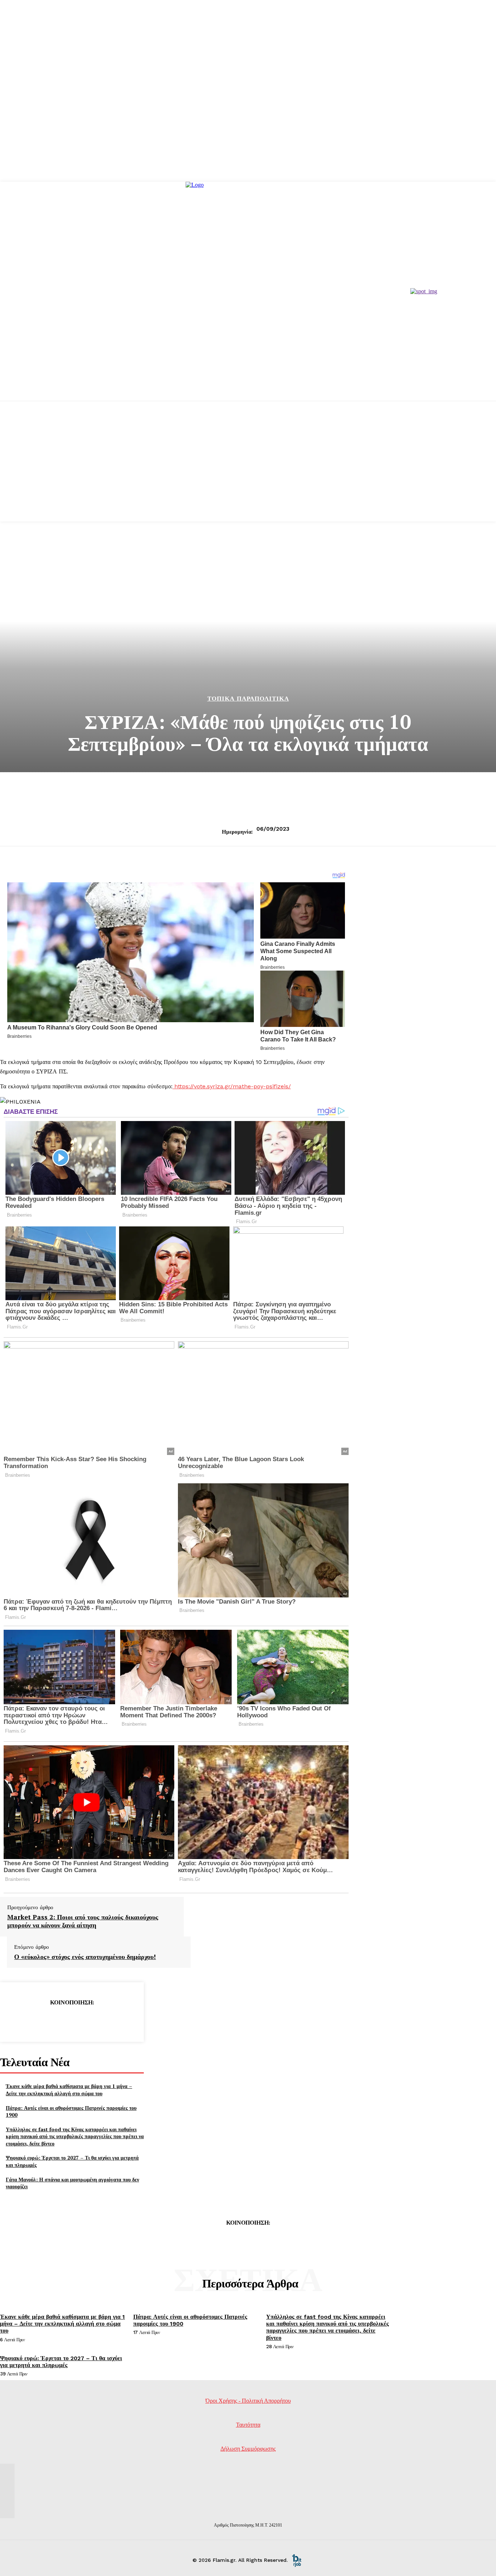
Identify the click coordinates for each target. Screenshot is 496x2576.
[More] (124, 2021)
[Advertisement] (248, 471)
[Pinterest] (72, 2021)
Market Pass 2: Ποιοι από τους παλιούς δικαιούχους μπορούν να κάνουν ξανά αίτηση (83, 1921)
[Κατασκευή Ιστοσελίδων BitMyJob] (297, 2560)
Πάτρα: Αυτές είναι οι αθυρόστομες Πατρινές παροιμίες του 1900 (71, 2111)
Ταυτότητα (248, 2425)
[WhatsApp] (98, 2021)
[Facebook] (19, 2021)
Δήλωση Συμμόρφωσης (248, 2449)
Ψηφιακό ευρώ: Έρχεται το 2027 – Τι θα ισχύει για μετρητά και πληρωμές (61, 2362)
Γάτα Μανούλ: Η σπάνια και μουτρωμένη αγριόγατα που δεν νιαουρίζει (72, 2183)
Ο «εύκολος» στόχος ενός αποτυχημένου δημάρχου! (85, 1957)
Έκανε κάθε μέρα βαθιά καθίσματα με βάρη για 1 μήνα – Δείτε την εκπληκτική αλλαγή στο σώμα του (69, 2090)
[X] (45, 2021)
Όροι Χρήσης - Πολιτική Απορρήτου (248, 2401)
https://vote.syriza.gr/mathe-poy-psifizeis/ (232, 1086)
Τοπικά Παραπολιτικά (248, 699)
